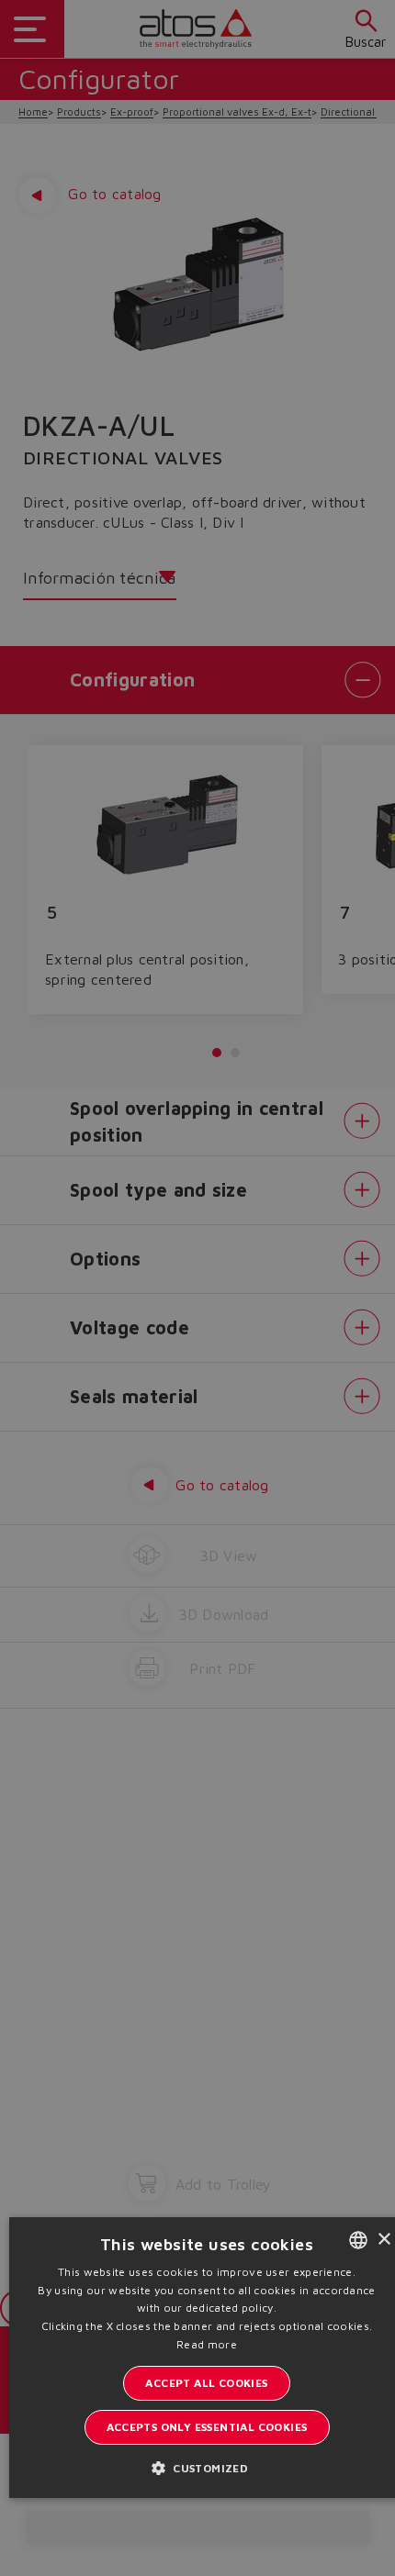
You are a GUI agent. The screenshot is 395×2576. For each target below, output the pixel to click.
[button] (207, 2467)
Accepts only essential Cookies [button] (207, 2427)
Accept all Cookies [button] (206, 2383)
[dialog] (197, 1288)
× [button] (384, 2240)
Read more (207, 2344)
